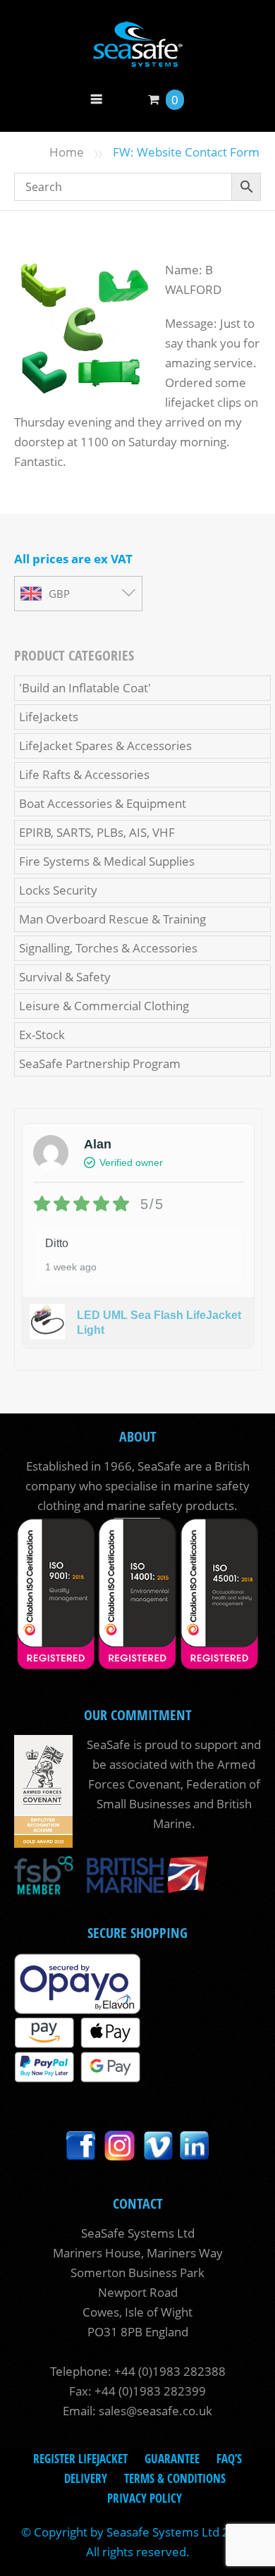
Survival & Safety (65, 977)
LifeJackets (49, 717)
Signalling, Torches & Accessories (108, 948)
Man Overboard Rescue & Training (112, 919)
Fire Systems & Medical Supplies (107, 861)
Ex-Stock (42, 1035)
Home (67, 152)
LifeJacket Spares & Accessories (105, 746)
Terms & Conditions (175, 2478)
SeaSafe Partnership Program (100, 1063)
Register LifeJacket (80, 2459)
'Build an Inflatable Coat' (85, 688)
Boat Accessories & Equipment (103, 803)
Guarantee (172, 2459)
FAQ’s (229, 2459)
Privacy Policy (145, 2498)
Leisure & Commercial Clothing (104, 1006)
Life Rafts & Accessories (84, 774)
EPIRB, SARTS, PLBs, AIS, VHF (97, 832)
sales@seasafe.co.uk (155, 2411)
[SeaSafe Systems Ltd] (137, 57)
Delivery (86, 2478)
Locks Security (58, 890)
